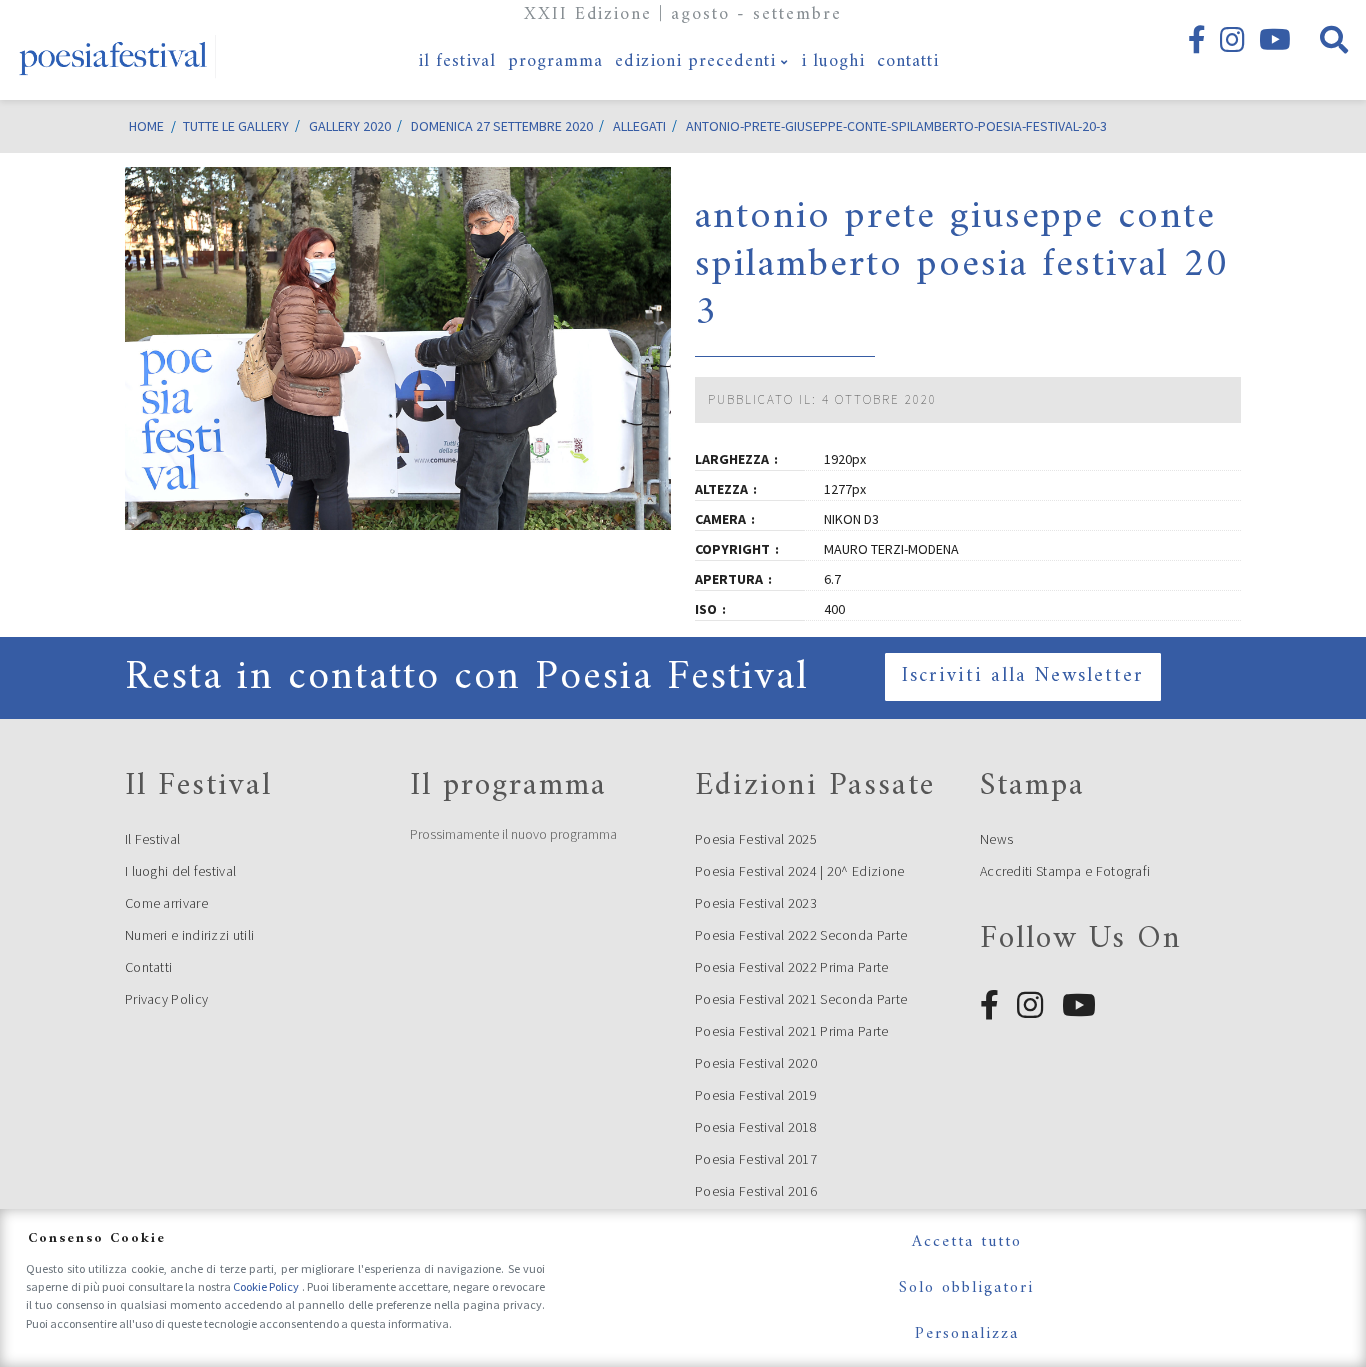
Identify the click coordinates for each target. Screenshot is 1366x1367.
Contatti (148, 967)
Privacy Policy (166, 999)
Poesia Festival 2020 (756, 1063)
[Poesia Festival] (114, 50)
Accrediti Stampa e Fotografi (1065, 871)
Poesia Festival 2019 (756, 1095)
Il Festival (152, 839)
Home (146, 126)
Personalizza (967, 1334)
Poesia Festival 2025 (756, 839)
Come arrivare (166, 903)
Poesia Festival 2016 (756, 1191)
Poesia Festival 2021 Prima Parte (792, 1031)
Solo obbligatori (966, 1288)
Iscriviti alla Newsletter (1023, 676)
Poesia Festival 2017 (756, 1159)
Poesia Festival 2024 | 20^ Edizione (800, 871)
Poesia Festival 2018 (756, 1127)
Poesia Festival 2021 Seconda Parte (801, 999)
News (996, 839)
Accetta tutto (967, 1242)
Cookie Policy (267, 1286)
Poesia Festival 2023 (756, 903)
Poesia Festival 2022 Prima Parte (792, 967)
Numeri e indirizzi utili (189, 935)
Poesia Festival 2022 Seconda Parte (801, 935)
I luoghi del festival (180, 871)
